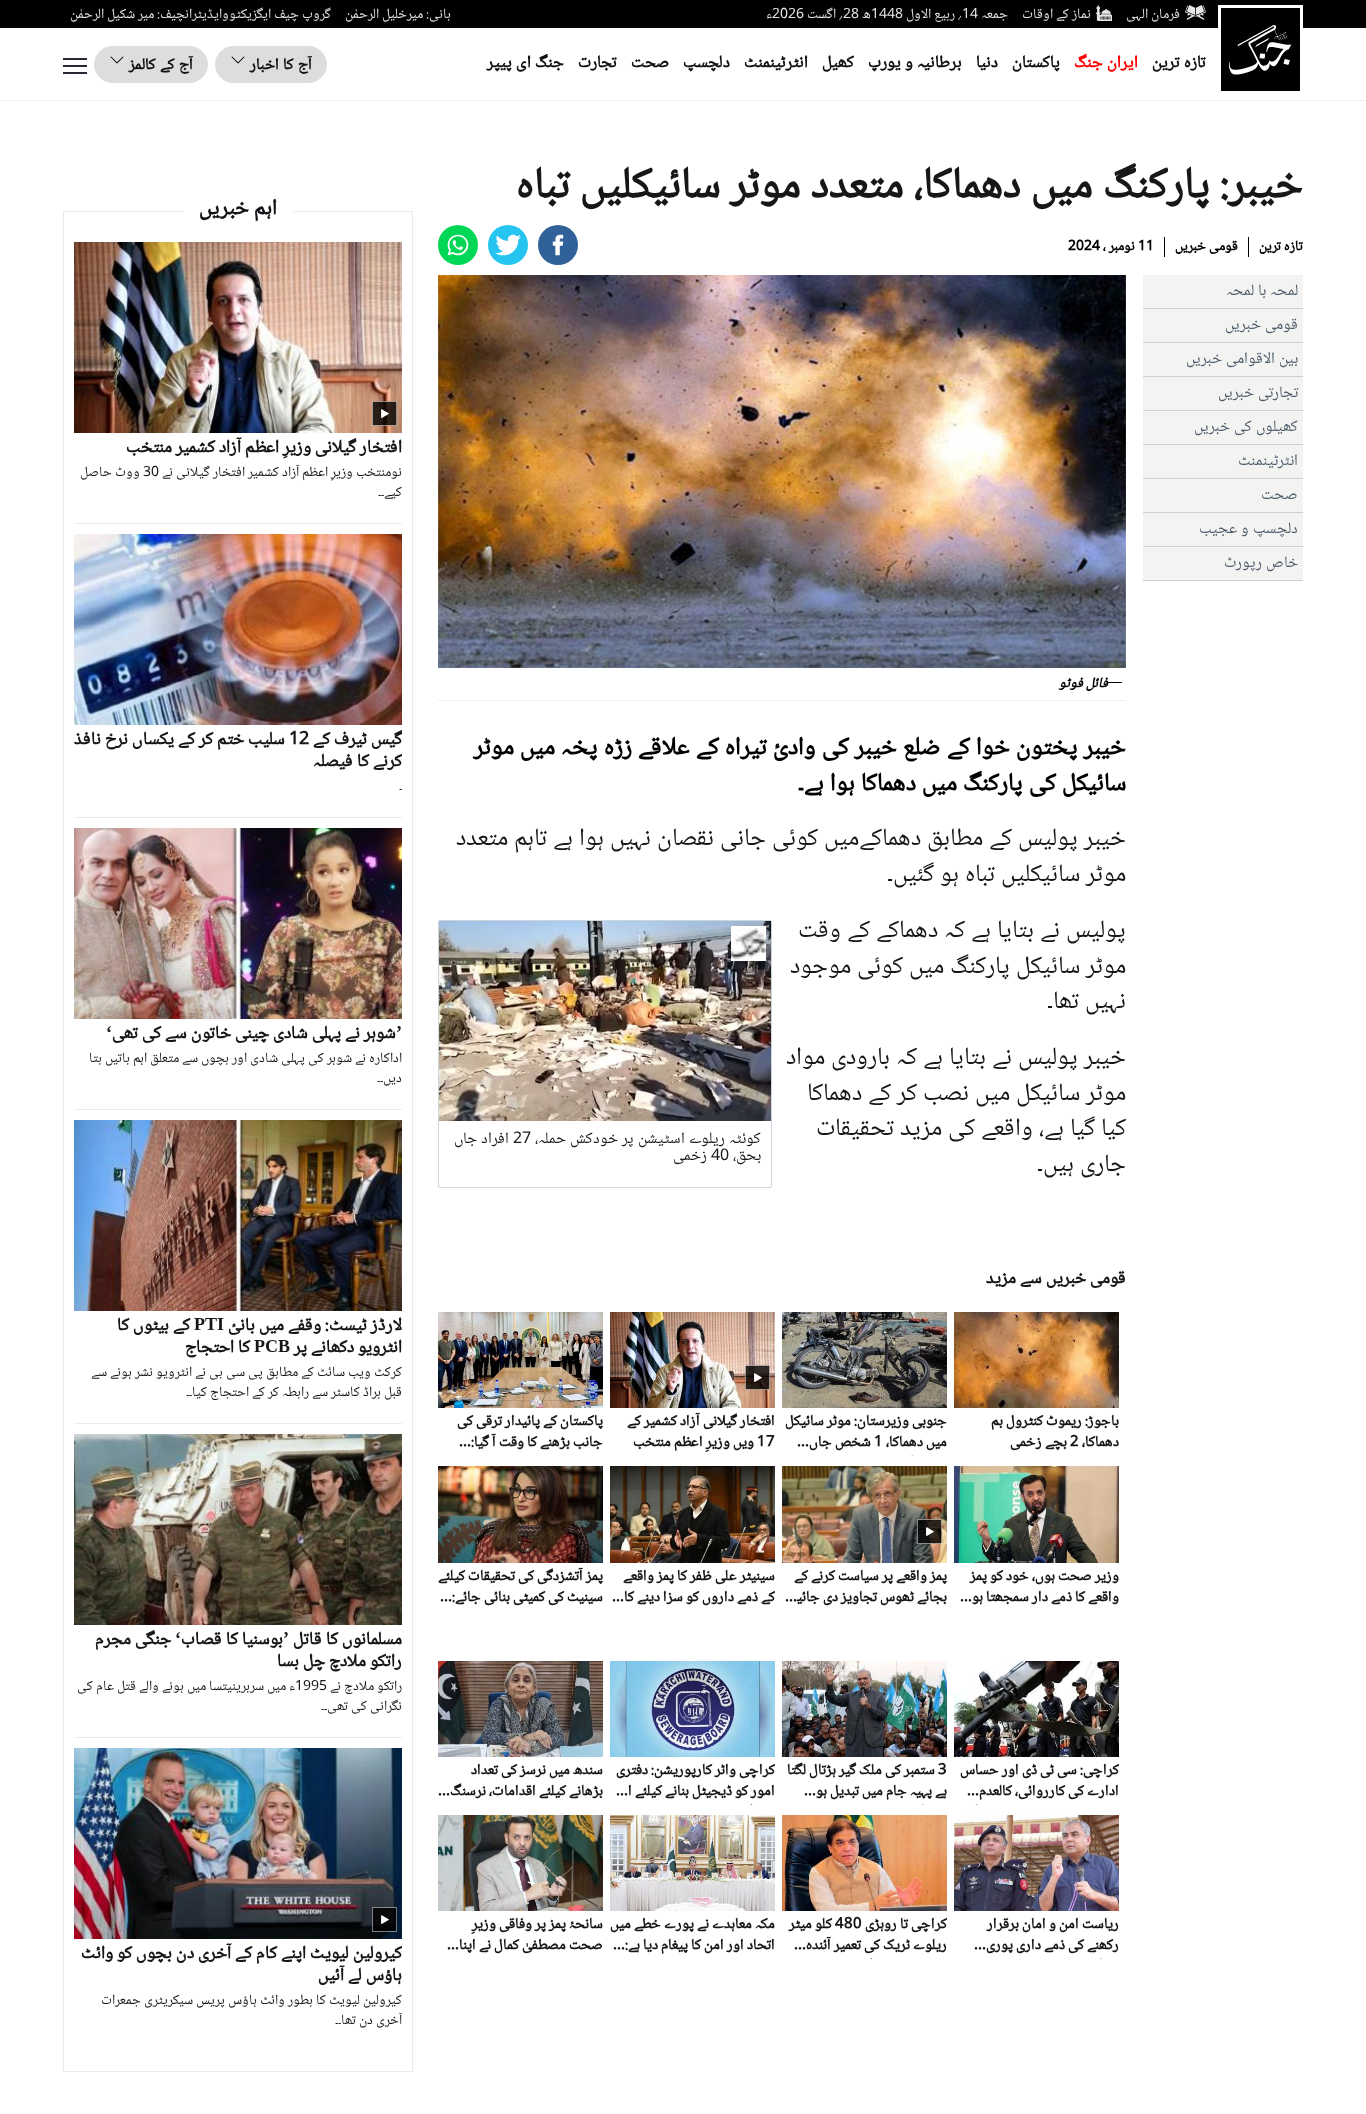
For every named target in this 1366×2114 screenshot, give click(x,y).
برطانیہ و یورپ (915, 63)
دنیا (987, 63)
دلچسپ (706, 63)
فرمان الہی (1153, 15)
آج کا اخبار (279, 65)
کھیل (838, 63)
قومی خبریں (1206, 247)
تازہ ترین (1179, 63)
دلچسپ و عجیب (1248, 529)
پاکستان (1036, 63)
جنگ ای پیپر (525, 63)
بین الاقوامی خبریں (1242, 359)
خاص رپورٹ (1261, 563)
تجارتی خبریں (1258, 393)
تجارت (597, 63)
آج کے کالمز (159, 65)
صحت (650, 63)
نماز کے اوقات (1056, 15)
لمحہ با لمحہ (1262, 291)
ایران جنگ (1106, 63)
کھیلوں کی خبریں (1246, 427)
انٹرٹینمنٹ (776, 63)
